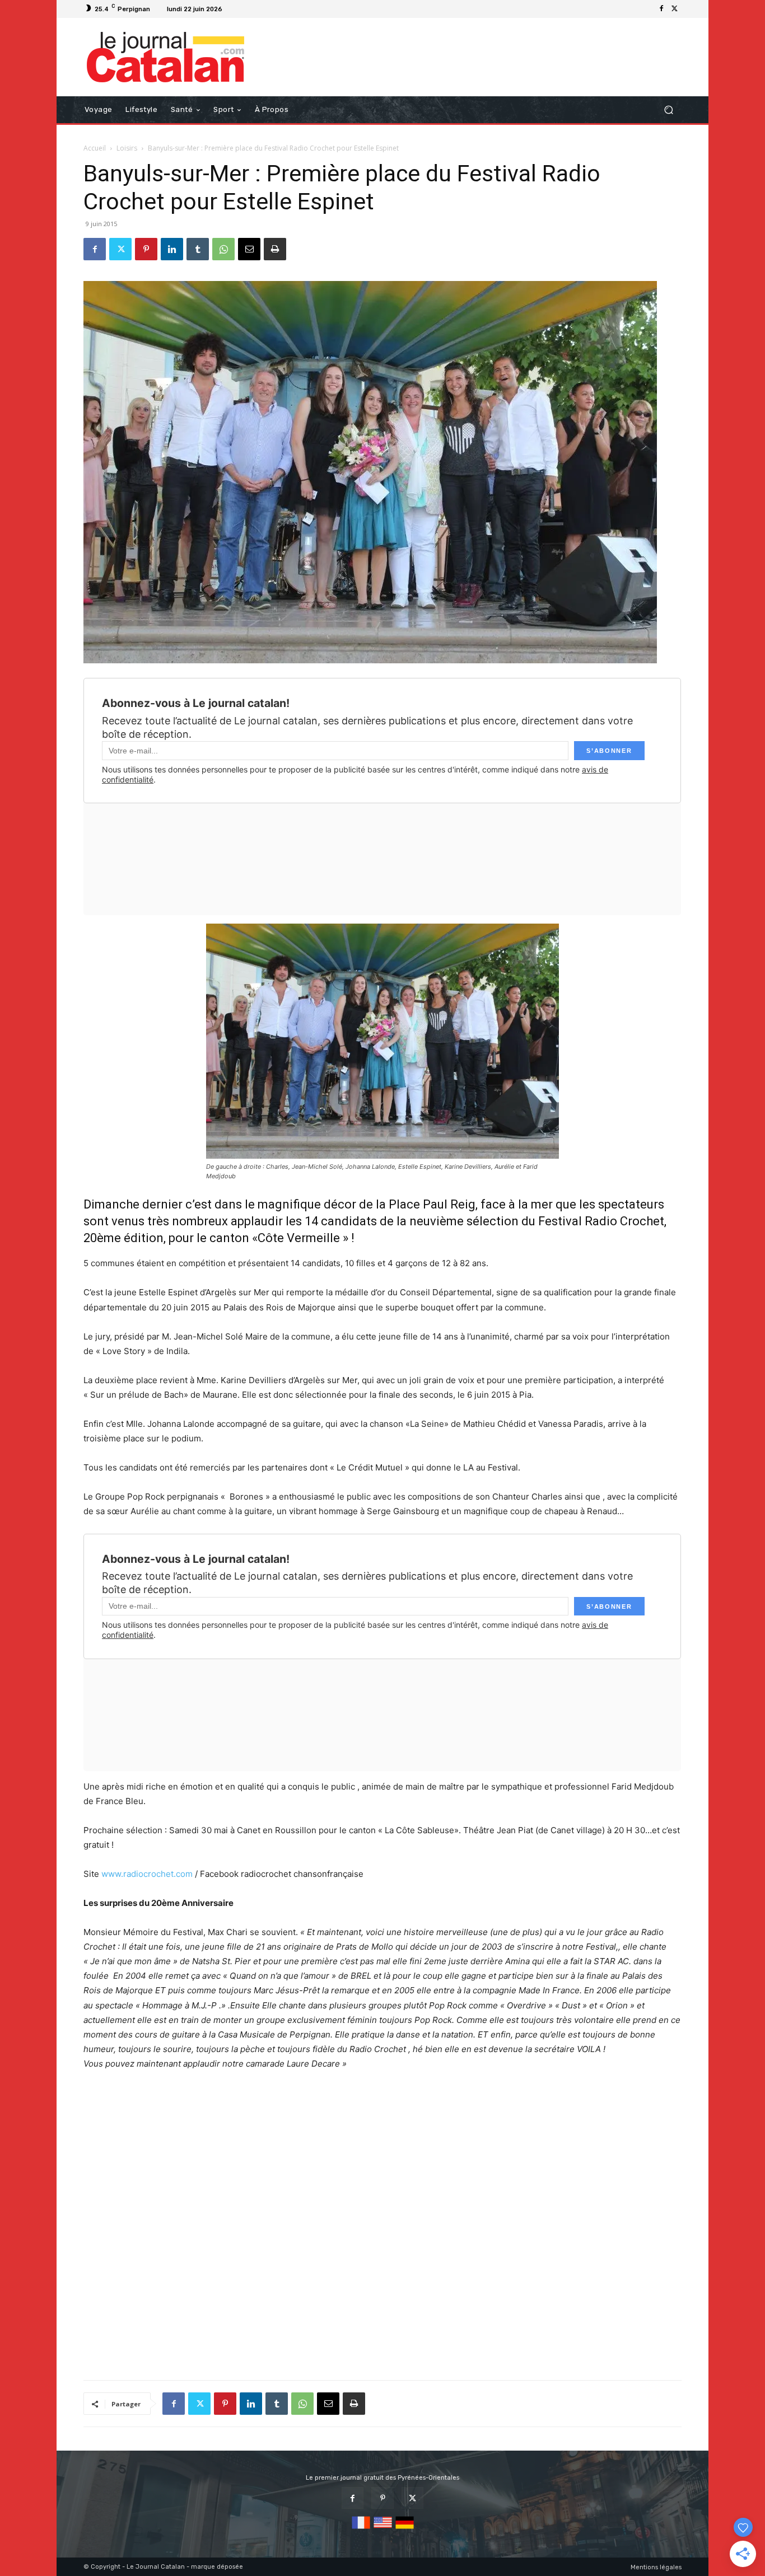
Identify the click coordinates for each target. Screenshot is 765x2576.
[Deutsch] (405, 2529)
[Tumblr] (198, 249)
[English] (383, 2529)
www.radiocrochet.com (147, 1874)
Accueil (95, 148)
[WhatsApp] (223, 249)
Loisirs (127, 148)
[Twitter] (675, 9)
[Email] (249, 249)
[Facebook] (661, 9)
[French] (361, 2529)
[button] (668, 110)
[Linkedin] (172, 249)
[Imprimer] (275, 249)
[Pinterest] (146, 249)
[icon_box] (241, 10)
